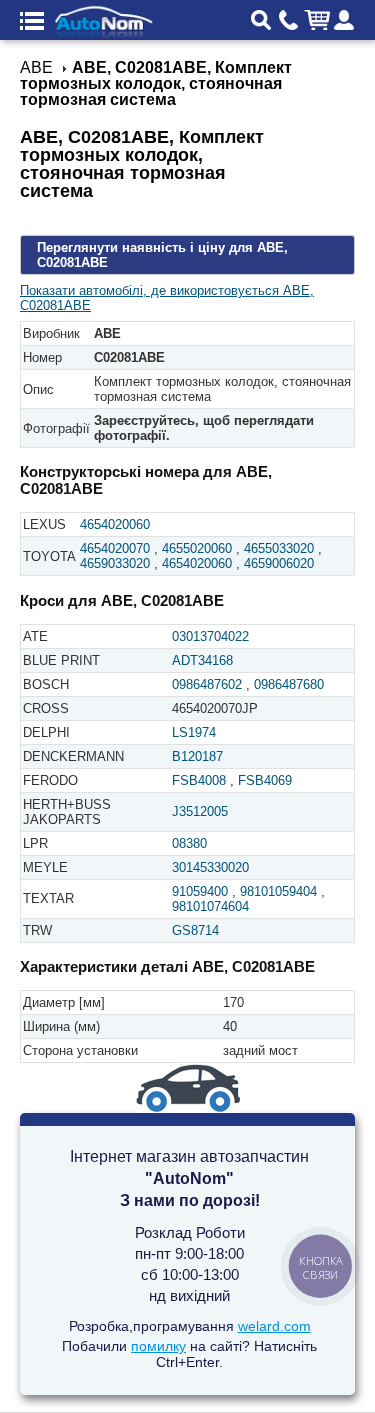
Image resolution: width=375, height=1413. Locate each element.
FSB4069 (265, 780)
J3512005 (200, 811)
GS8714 (195, 930)
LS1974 (194, 732)
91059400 (200, 891)
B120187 (197, 756)
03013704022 (210, 636)
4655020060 (197, 548)
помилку (158, 1346)
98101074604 (210, 906)
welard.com (274, 1326)
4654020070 (115, 548)
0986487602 (207, 684)
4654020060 (115, 524)
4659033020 (115, 563)
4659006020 (279, 563)
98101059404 (278, 891)
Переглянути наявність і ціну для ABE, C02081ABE (162, 255)
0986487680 (289, 684)
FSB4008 (199, 780)
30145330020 (210, 867)
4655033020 (279, 548)
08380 (189, 843)
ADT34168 (202, 660)
